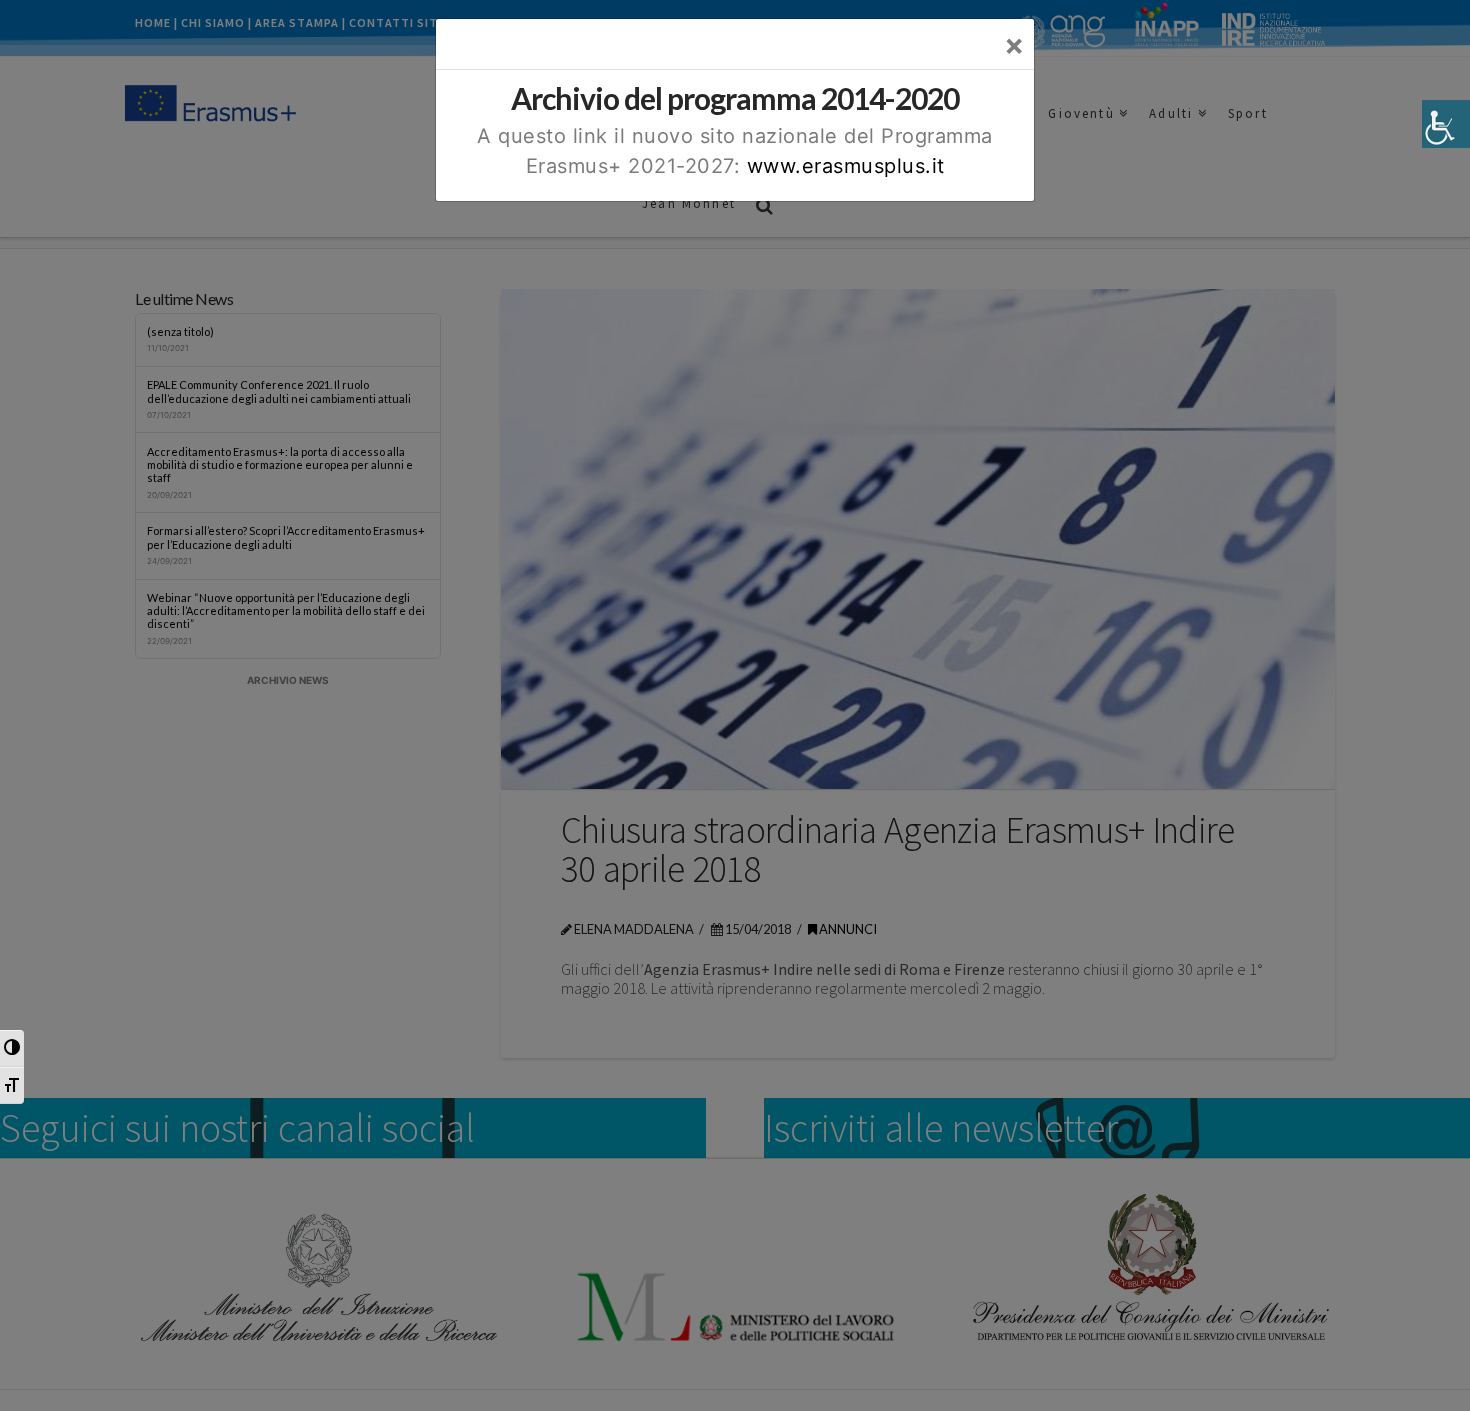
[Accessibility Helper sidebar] (1446, 124)
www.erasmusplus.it (846, 166)
